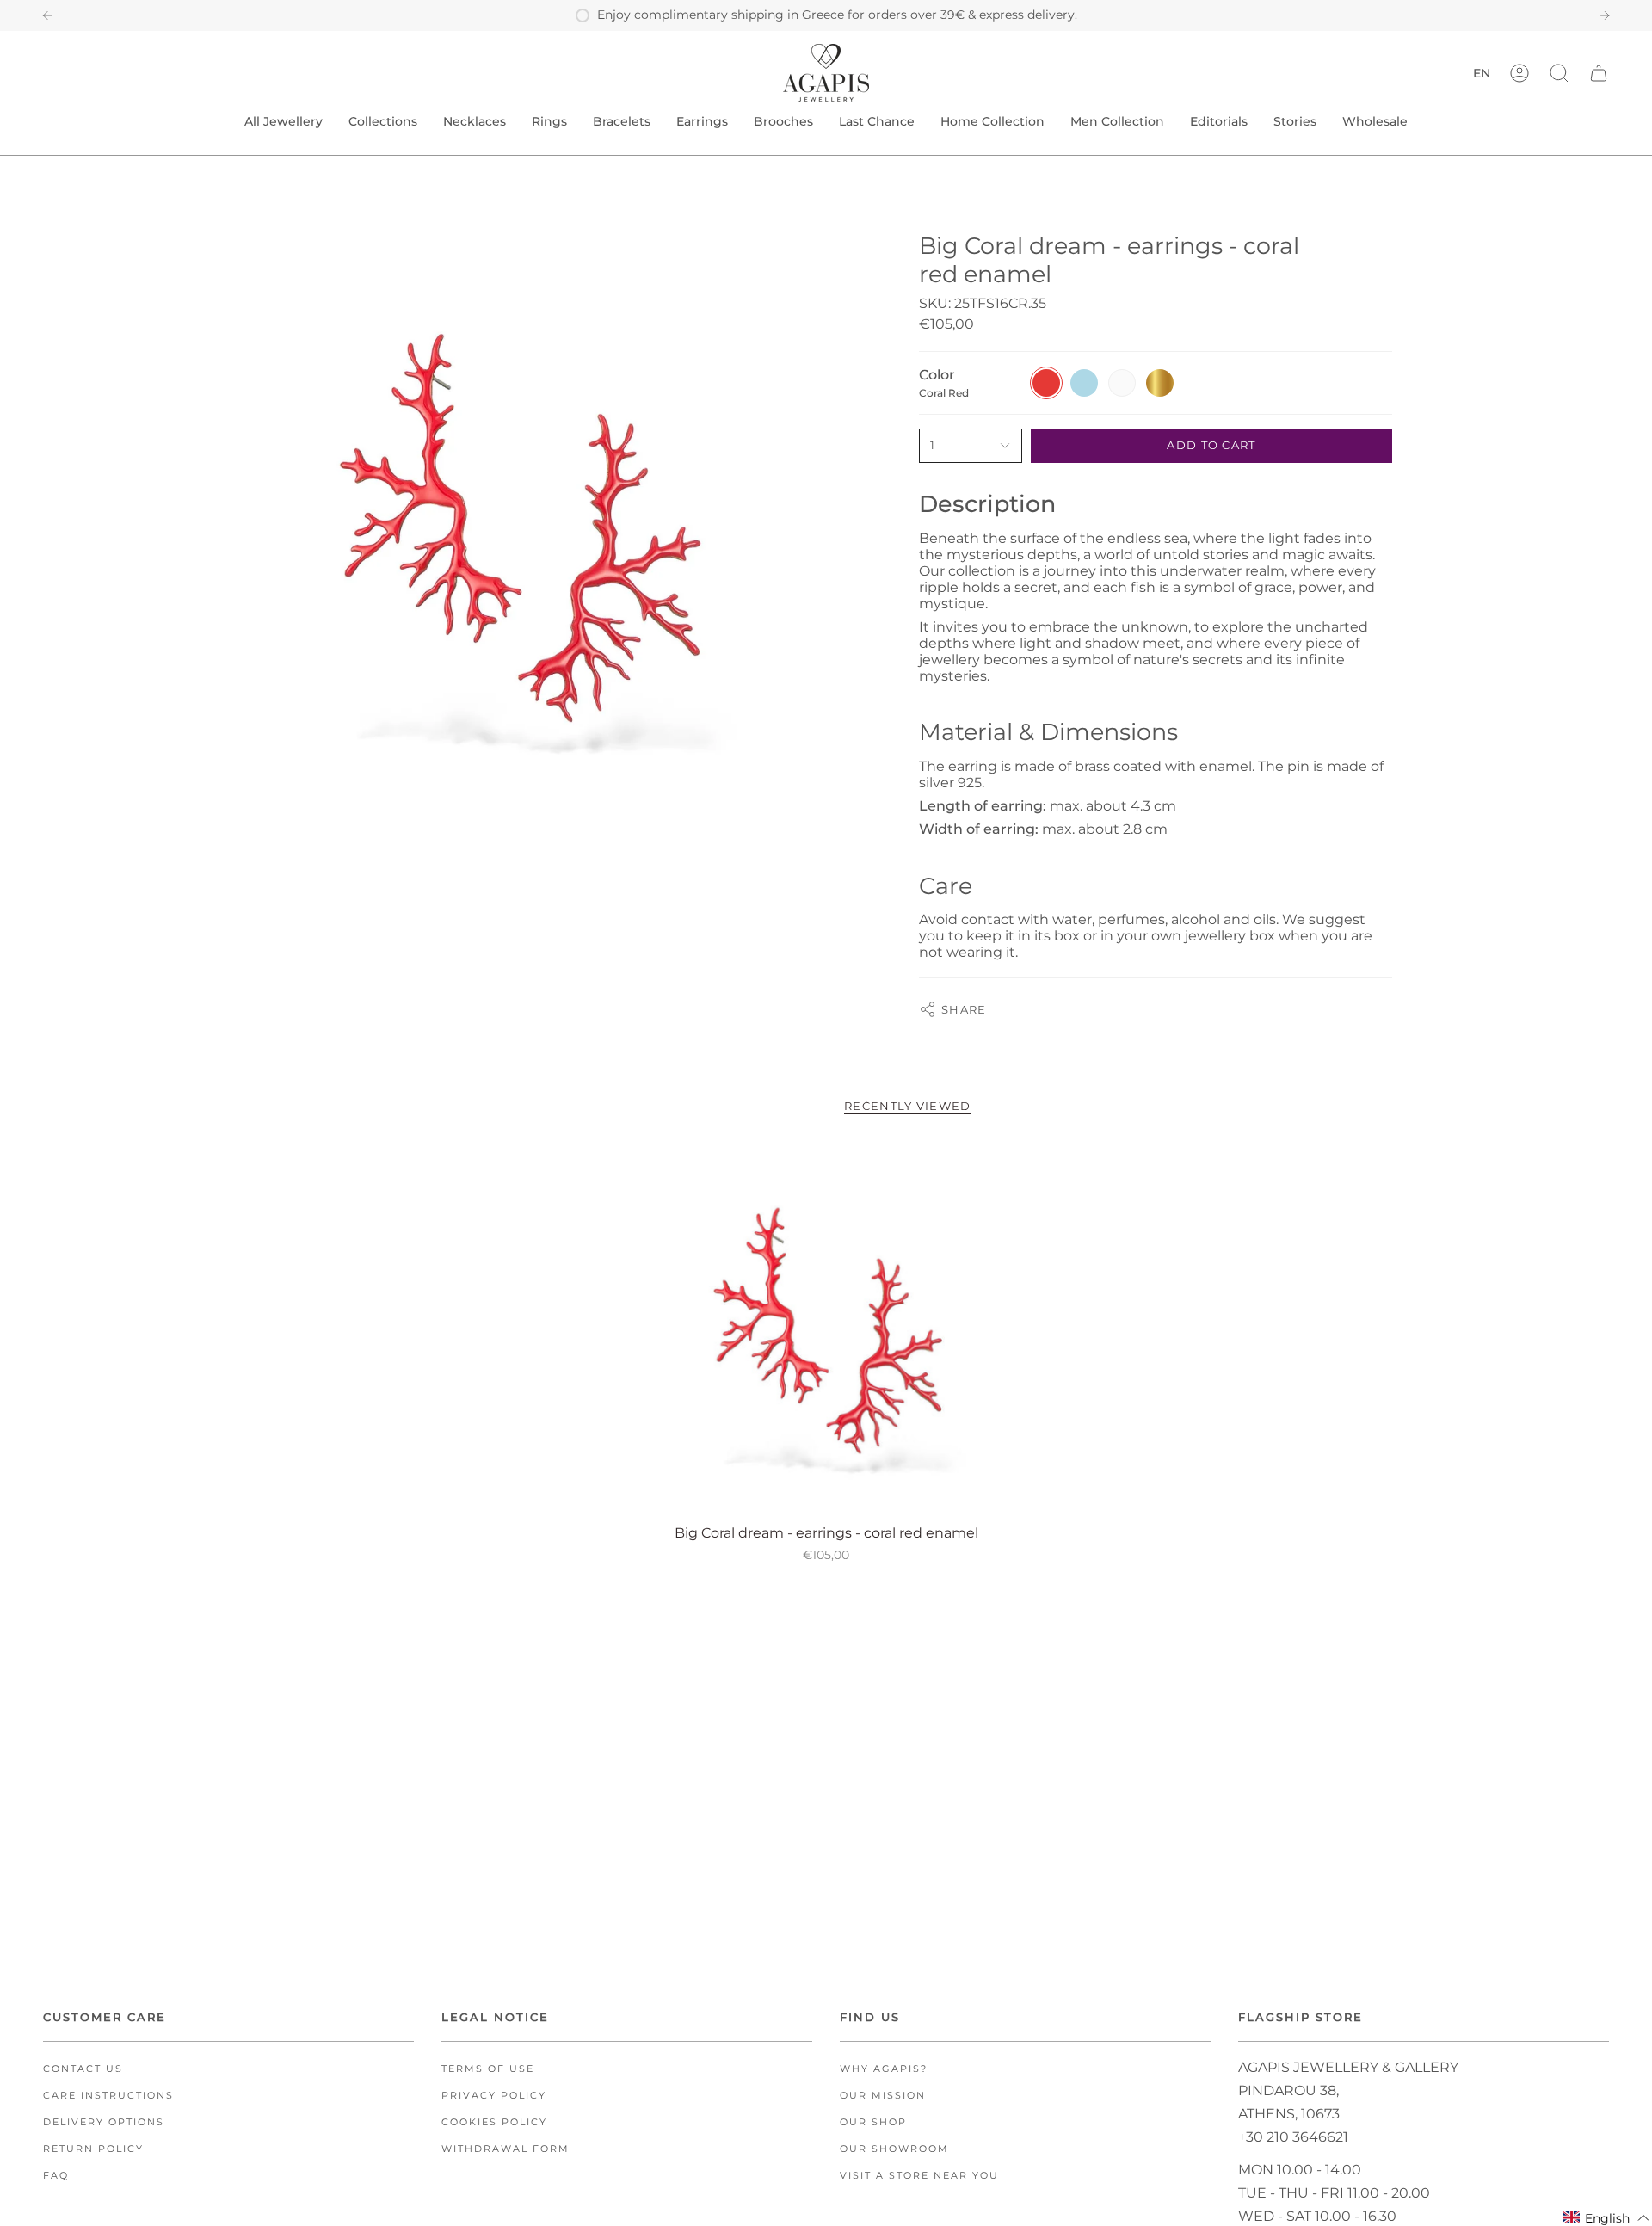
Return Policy (93, 2149)
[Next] (1605, 15)
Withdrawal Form (505, 2149)
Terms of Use (488, 2069)
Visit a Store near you (919, 2176)
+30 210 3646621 (1293, 2137)
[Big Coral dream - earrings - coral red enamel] (826, 1330)
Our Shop (873, 2122)
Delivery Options (104, 2122)
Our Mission (883, 2096)
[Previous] (47, 15)
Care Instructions (108, 2096)
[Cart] (1599, 73)
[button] (1559, 73)
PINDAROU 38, (1288, 2090)
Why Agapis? (884, 2069)
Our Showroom (894, 2149)
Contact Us (83, 2069)
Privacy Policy (494, 2096)
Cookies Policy (494, 2122)
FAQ (56, 2176)
